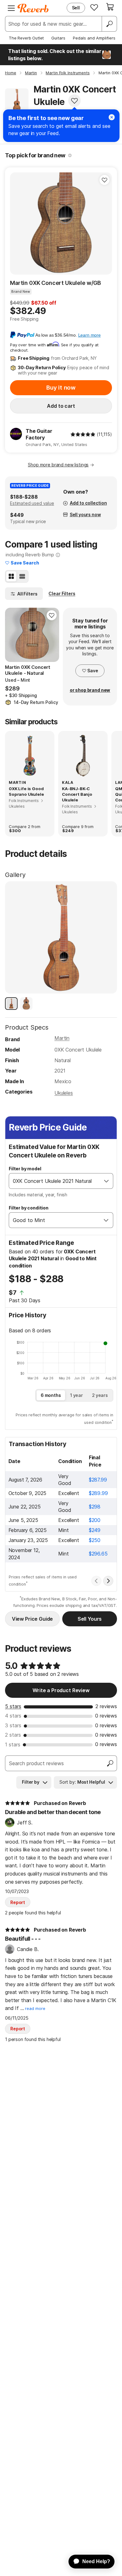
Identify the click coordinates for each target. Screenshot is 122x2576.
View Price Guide (32, 1619)
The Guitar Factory (39, 434)
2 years (100, 1395)
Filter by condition (29, 1208)
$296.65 (98, 1554)
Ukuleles (64, 1093)
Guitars (58, 38)
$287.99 (98, 1480)
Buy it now (61, 388)
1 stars (13, 1744)
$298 (95, 1507)
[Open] (106, 1181)
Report (18, 1902)
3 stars (13, 1725)
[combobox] (55, 1181)
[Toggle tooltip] (70, 155)
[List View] (22, 576)
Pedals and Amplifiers (94, 38)
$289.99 (98, 1493)
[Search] (109, 24)
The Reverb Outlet (26, 38)
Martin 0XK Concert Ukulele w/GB (56, 283)
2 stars (13, 1735)
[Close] (112, 117)
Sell (76, 8)
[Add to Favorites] (74, 101)
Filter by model (25, 1169)
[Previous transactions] (96, 1581)
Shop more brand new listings (58, 465)
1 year (76, 1395)
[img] (83, 434)
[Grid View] (11, 576)
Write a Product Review (61, 1690)
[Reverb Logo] (33, 8)
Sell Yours (90, 1619)
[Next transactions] (108, 1581)
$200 (95, 1520)
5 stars (13, 1706)
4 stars (13, 1716)
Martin (62, 1038)
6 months (51, 1395)
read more (35, 2009)
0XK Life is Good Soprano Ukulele (26, 791)
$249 (95, 1530)
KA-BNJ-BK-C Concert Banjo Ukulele (77, 794)
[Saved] (94, 7)
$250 (95, 1540)
